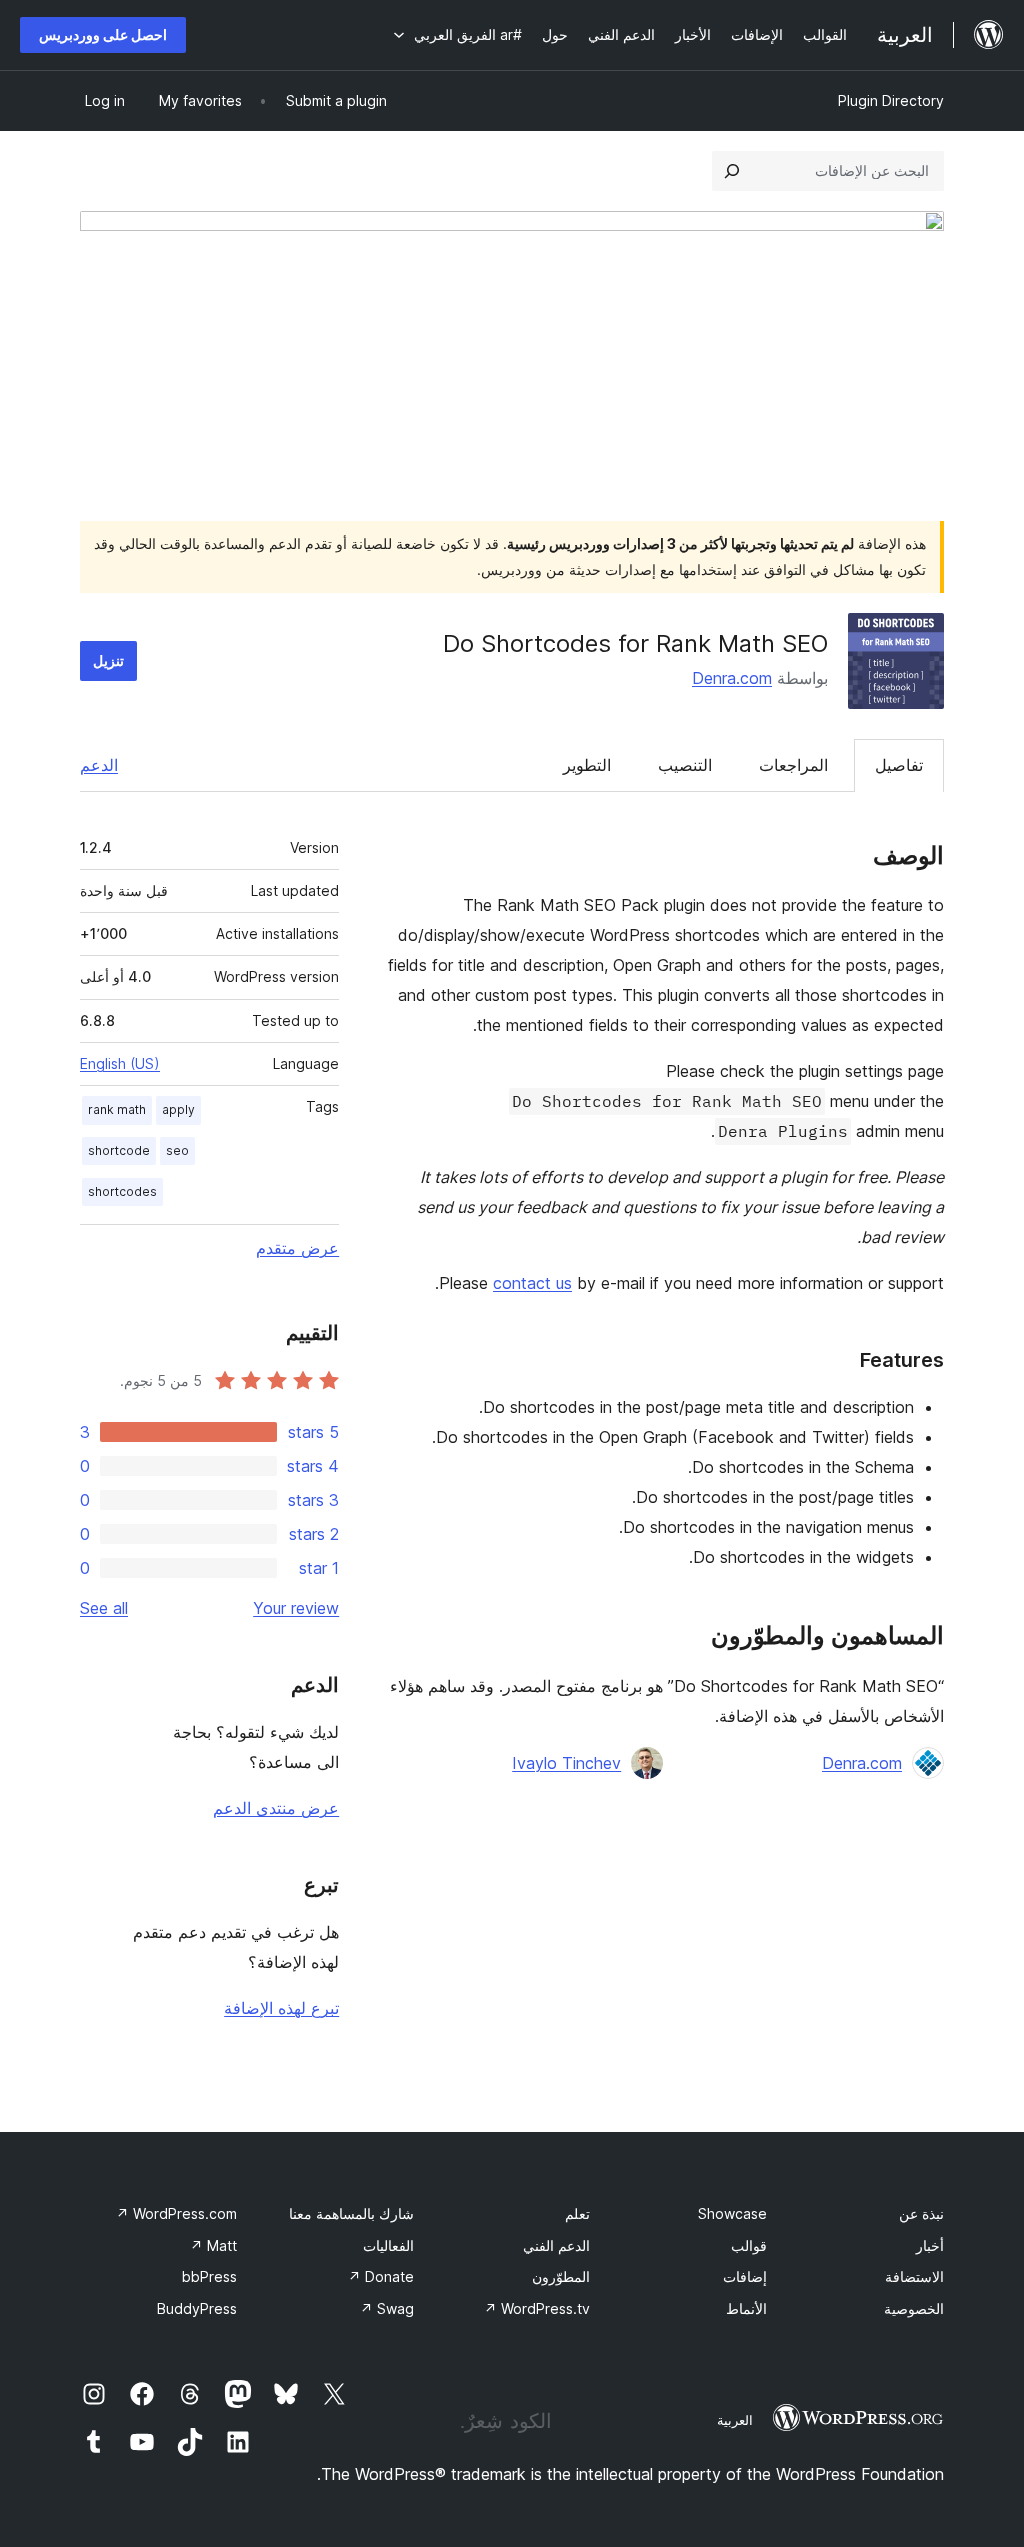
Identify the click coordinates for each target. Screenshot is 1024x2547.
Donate (381, 2276)
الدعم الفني (556, 2245)
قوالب (749, 2245)
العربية (735, 2420)
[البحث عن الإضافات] (732, 171)
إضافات (745, 2276)
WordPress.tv (537, 2308)
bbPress (209, 2276)
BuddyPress (197, 2308)
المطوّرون (561, 2276)
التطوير (587, 765)
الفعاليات (388, 2245)
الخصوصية (914, 2308)
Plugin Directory (891, 100)
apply (178, 1109)
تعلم (577, 2213)
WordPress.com (176, 2213)
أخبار (930, 2245)
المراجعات (793, 765)
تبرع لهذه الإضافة (281, 2008)
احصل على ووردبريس (103, 34)
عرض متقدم (297, 1248)
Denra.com (732, 678)
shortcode (119, 1150)
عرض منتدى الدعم (276, 1808)
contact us (532, 1283)
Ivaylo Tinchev (566, 1763)
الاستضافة (914, 2276)
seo (177, 1150)
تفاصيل (899, 765)
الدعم (99, 765)
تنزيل (108, 660)
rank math (117, 1109)
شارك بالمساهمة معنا (351, 2213)
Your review (296, 1608)
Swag (387, 2308)
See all (104, 1608)
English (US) (120, 1063)
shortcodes (122, 1191)
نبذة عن (921, 2213)
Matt (213, 2245)
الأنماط (746, 2308)
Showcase (732, 2213)
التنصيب (685, 765)
